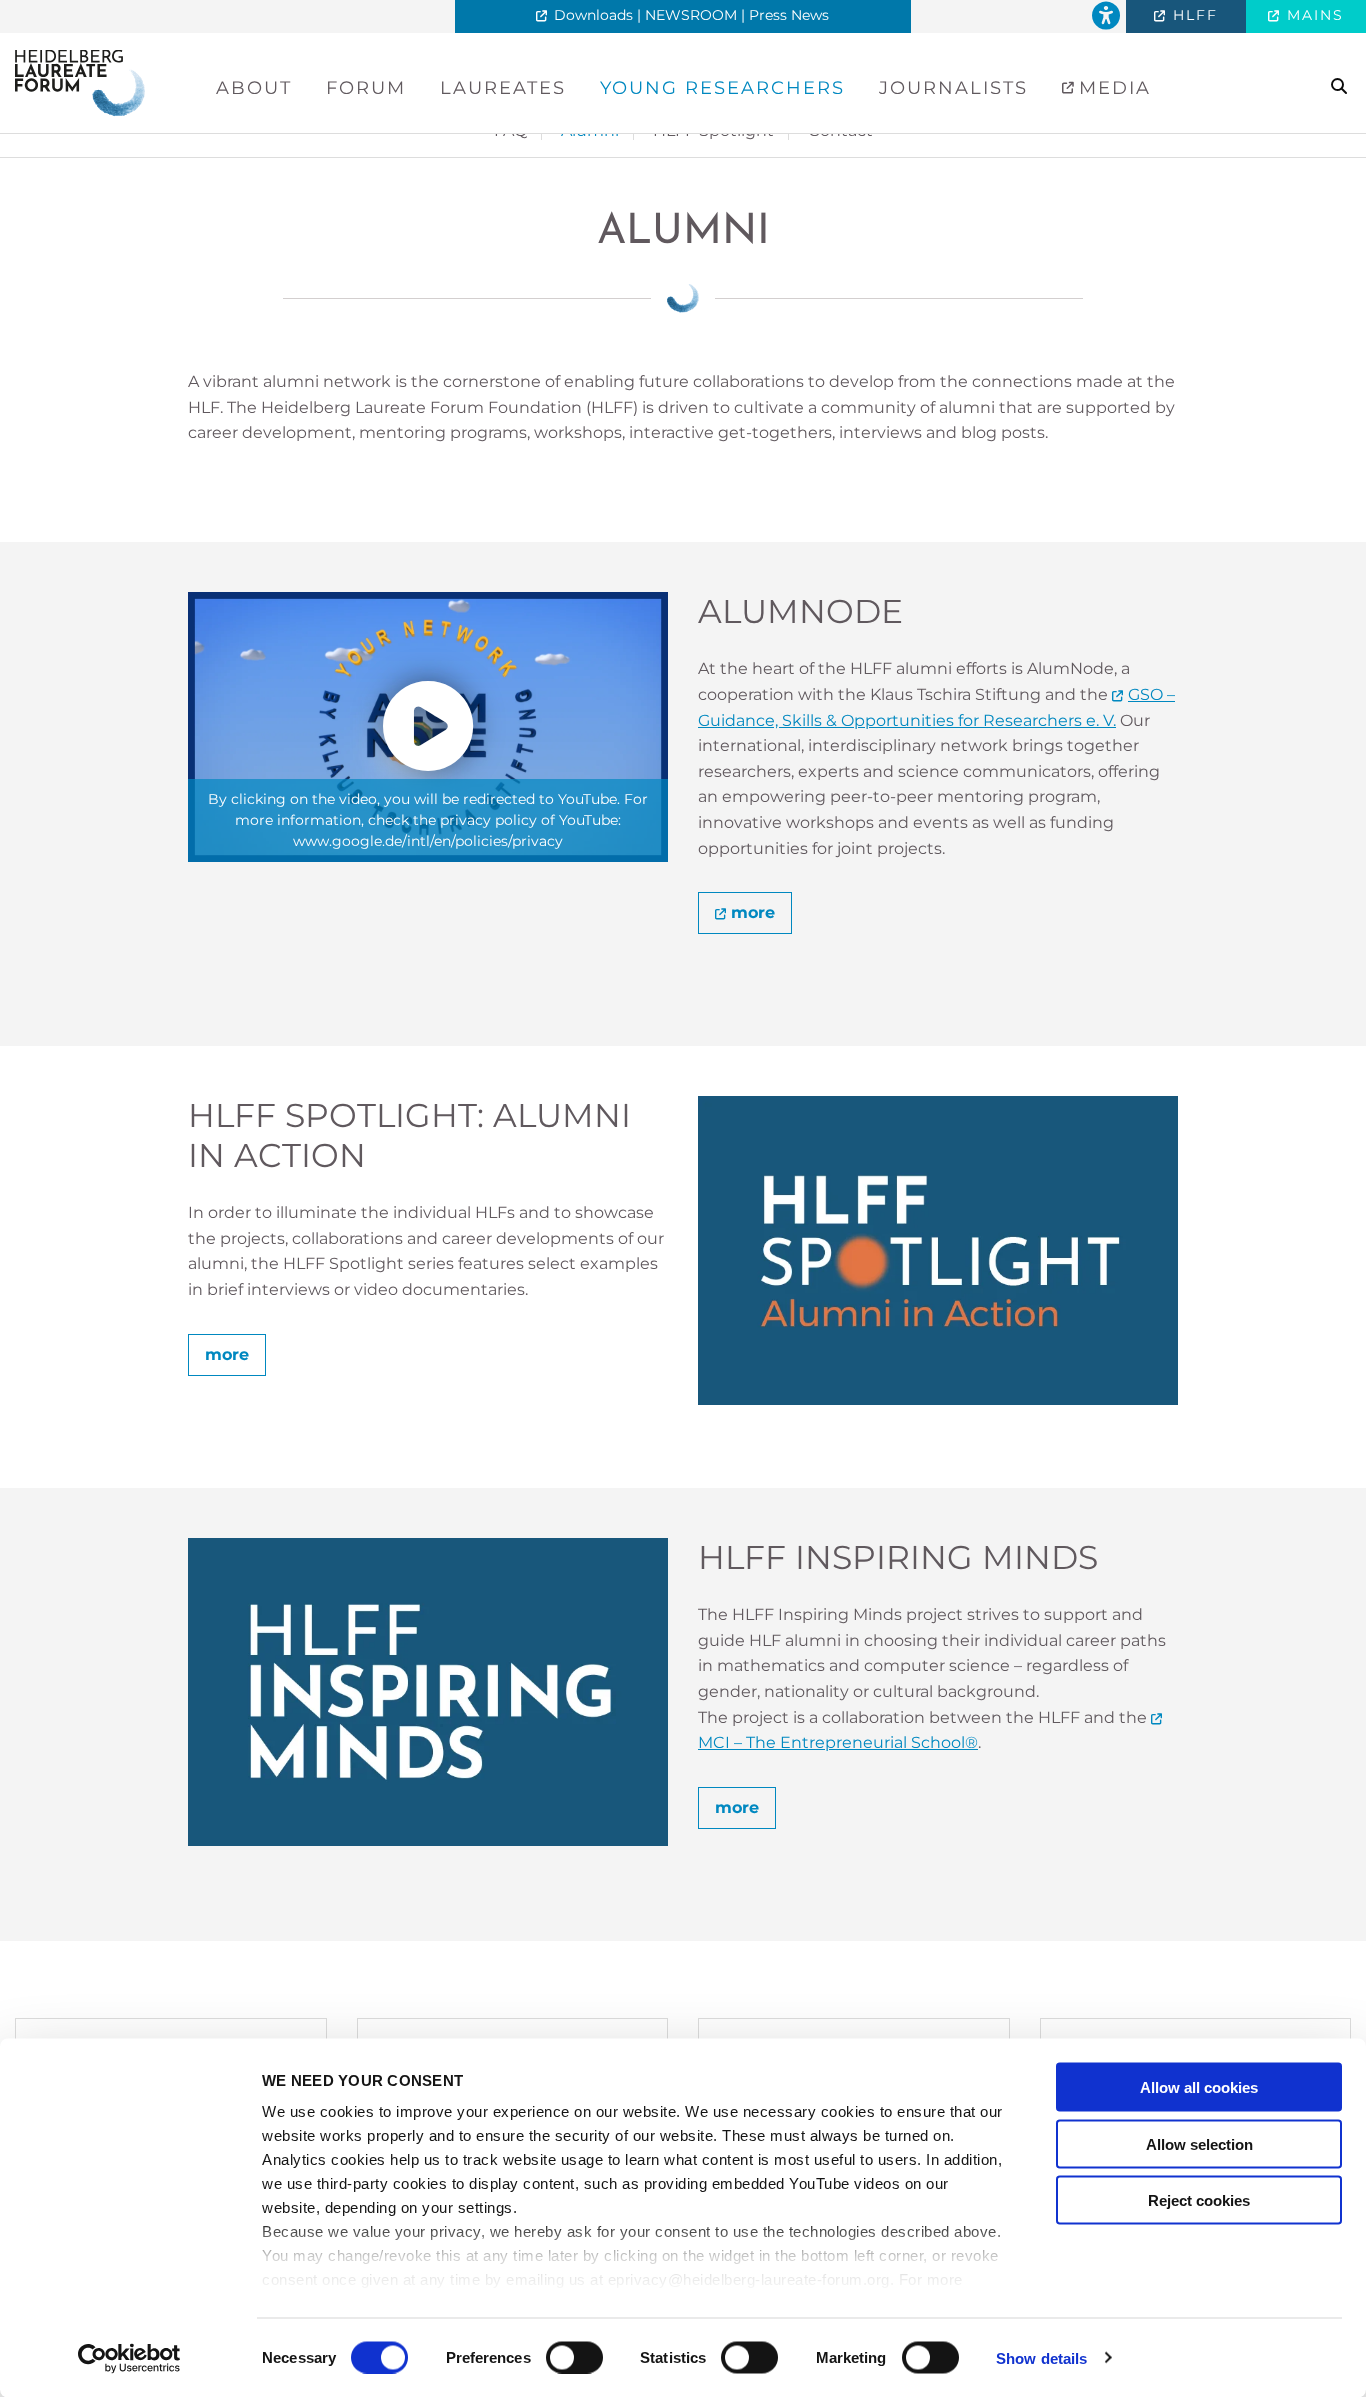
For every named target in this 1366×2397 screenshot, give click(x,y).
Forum (366, 88)
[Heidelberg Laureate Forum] (80, 81)
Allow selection (1199, 2143)
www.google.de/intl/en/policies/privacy (428, 841)
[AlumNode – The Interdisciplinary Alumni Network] (428, 727)
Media (1111, 88)
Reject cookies (1199, 2200)
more (753, 912)
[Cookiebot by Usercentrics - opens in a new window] (129, 2358)
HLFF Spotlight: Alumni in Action (409, 1135)
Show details (1041, 2357)
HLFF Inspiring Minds (898, 1557)
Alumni (683, 232)
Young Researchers (722, 88)
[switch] (574, 2357)
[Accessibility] (1106, 16)
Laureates (503, 88)
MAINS (1312, 15)
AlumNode (800, 611)
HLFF (1192, 15)
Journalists (953, 88)
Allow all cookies (1199, 2087)
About (254, 88)
